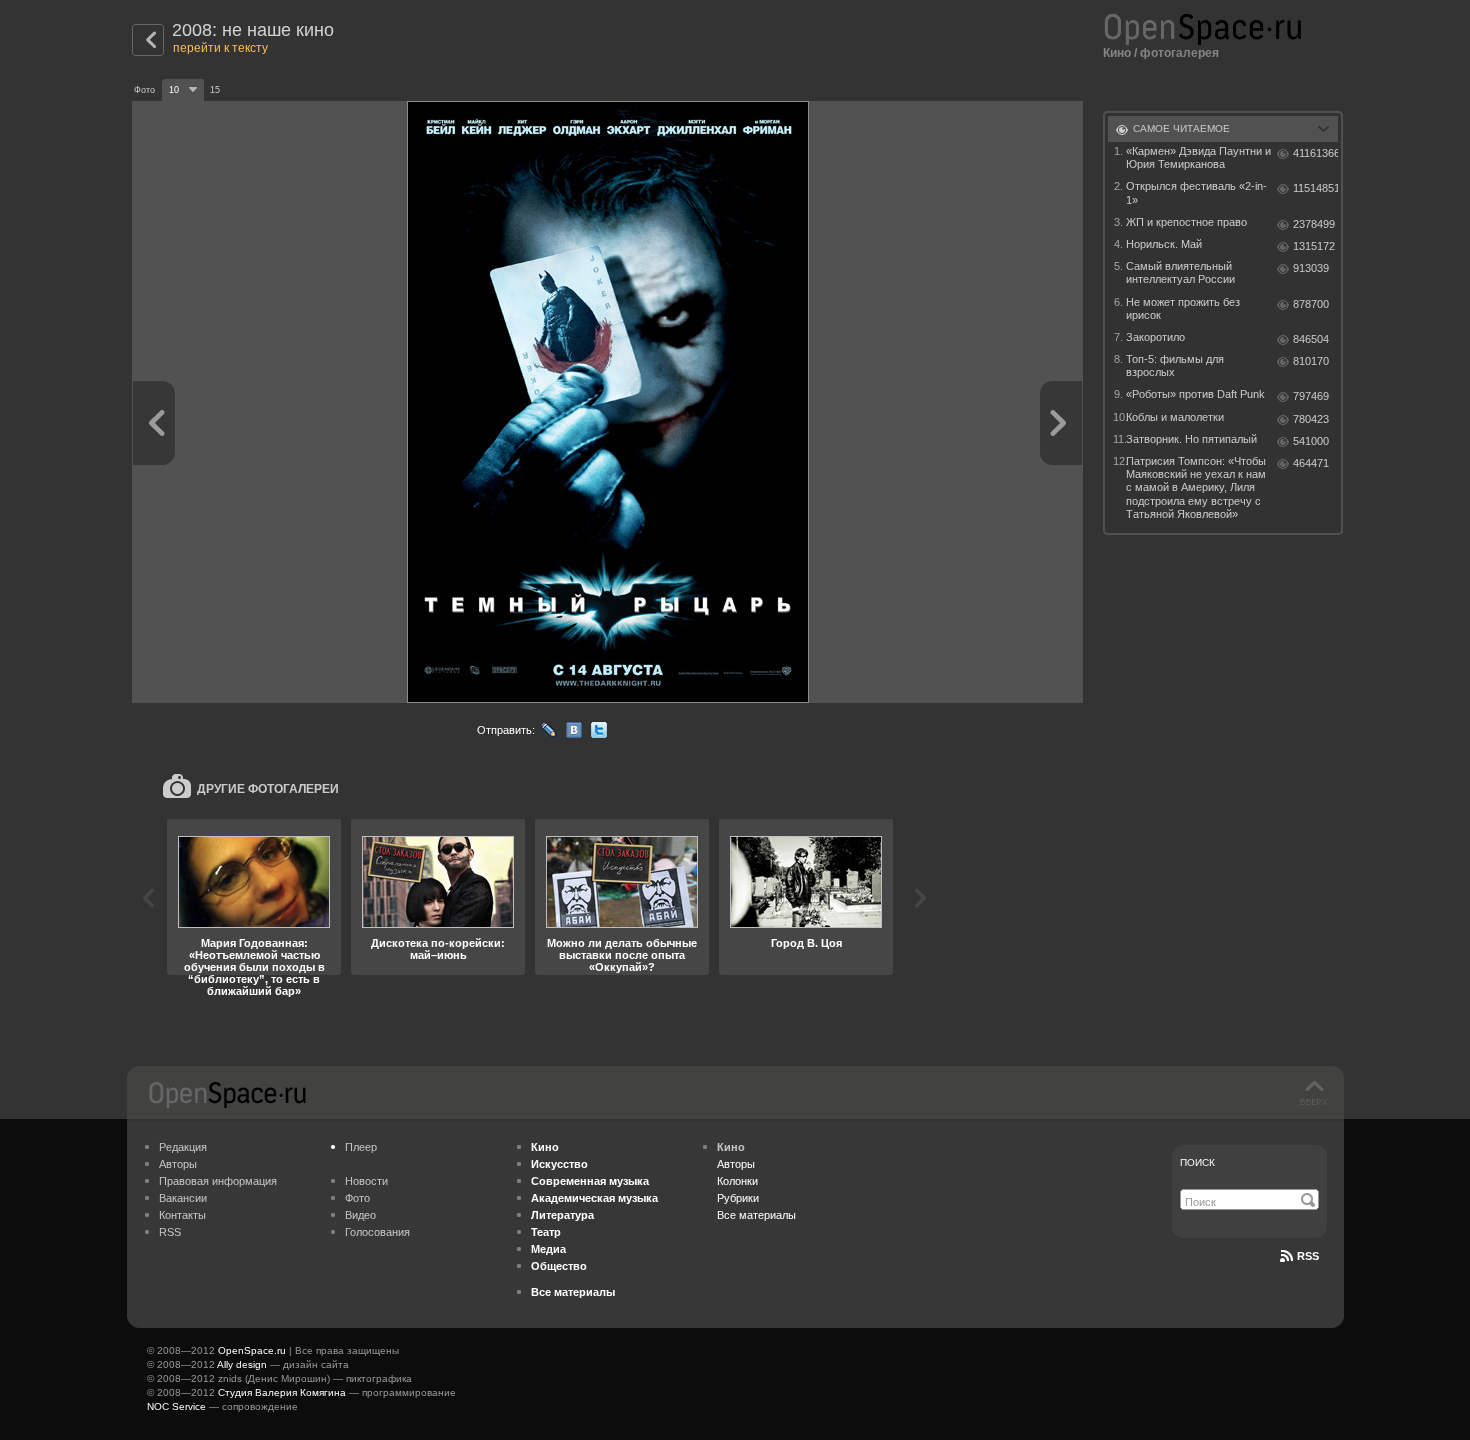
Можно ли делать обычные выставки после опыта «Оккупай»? (622, 955)
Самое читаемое (1181, 128)
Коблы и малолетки (1175, 417)
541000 (1311, 441)
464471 (1311, 463)
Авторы (178, 1164)
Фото (357, 1198)
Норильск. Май (1164, 244)
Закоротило (1155, 337)
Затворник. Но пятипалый (1191, 439)
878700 (1311, 304)
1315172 (1314, 246)
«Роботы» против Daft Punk (1195, 394)
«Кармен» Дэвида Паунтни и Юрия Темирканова (1198, 157)
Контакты (182, 1215)
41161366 (1315, 153)
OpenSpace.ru (252, 1350)
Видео (360, 1215)
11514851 (1315, 188)
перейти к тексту (220, 48)
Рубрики (738, 1198)
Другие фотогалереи (268, 789)
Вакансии (183, 1198)
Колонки (737, 1181)
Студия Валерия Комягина (282, 1392)
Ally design (242, 1364)
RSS (170, 1232)
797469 (1311, 396)
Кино (1117, 53)
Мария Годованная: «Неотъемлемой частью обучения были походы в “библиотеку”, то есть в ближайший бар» (254, 967)
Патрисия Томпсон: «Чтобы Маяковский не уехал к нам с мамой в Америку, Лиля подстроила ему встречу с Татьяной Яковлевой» (1196, 487)
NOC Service (176, 1406)
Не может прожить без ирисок (1183, 308)
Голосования (377, 1232)
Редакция (183, 1147)
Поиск (1197, 1162)
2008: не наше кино (253, 30)
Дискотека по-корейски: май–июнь (438, 949)
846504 (1311, 339)
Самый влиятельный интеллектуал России (1180, 272)
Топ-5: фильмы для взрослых (1175, 365)
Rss (1308, 1256)
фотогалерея (1179, 53)
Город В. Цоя (806, 943)
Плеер (361, 1147)
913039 (1311, 268)
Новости (366, 1181)
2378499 (1314, 224)
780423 (1311, 419)
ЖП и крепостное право (1186, 222)
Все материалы (756, 1215)
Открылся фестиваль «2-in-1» (1196, 192)
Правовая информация (218, 1181)
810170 (1311, 361)
